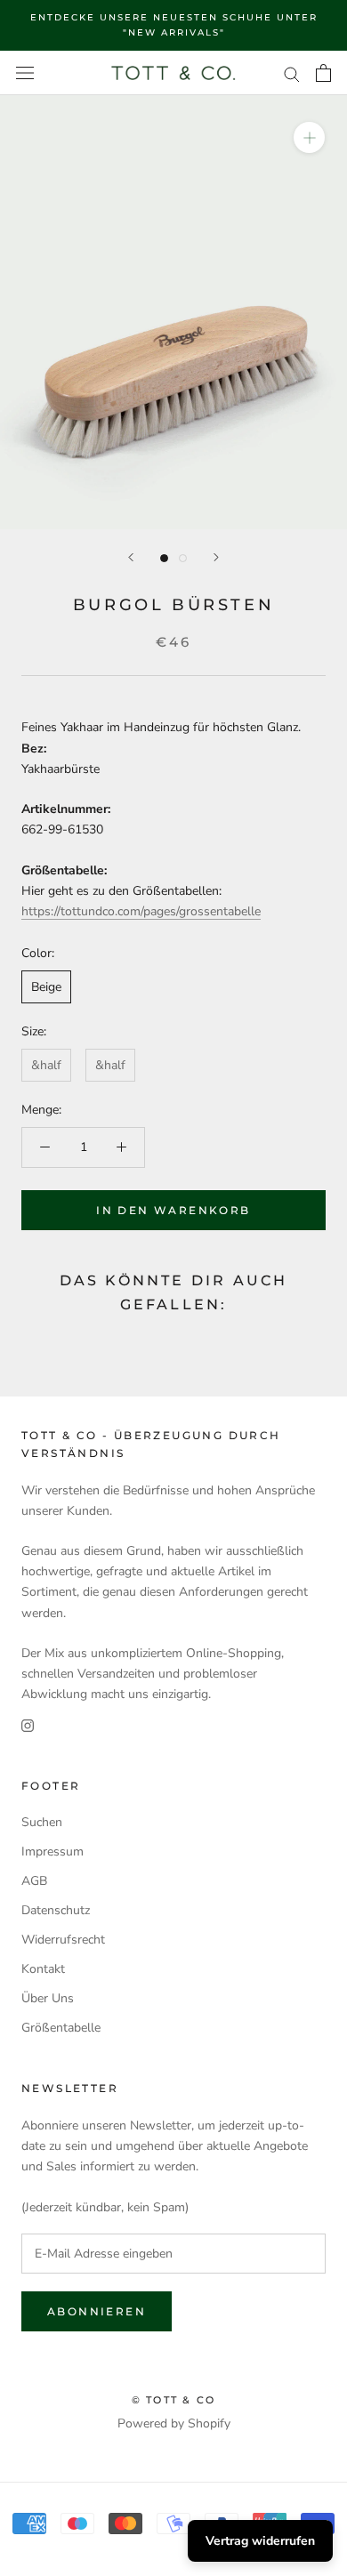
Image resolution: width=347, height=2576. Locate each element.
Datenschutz (56, 1910)
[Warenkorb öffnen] (323, 73)
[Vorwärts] (216, 557)
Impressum (52, 1851)
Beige (46, 987)
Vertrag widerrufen (260, 2541)
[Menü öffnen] (25, 73)
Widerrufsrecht (63, 1940)
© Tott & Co (173, 2400)
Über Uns (48, 1998)
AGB (34, 1881)
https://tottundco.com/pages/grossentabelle (141, 911)
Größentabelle (61, 2028)
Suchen (42, 1822)
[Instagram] (28, 1724)
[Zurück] (131, 557)
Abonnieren (97, 2311)
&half (46, 1065)
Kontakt (43, 1969)
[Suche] (292, 73)
